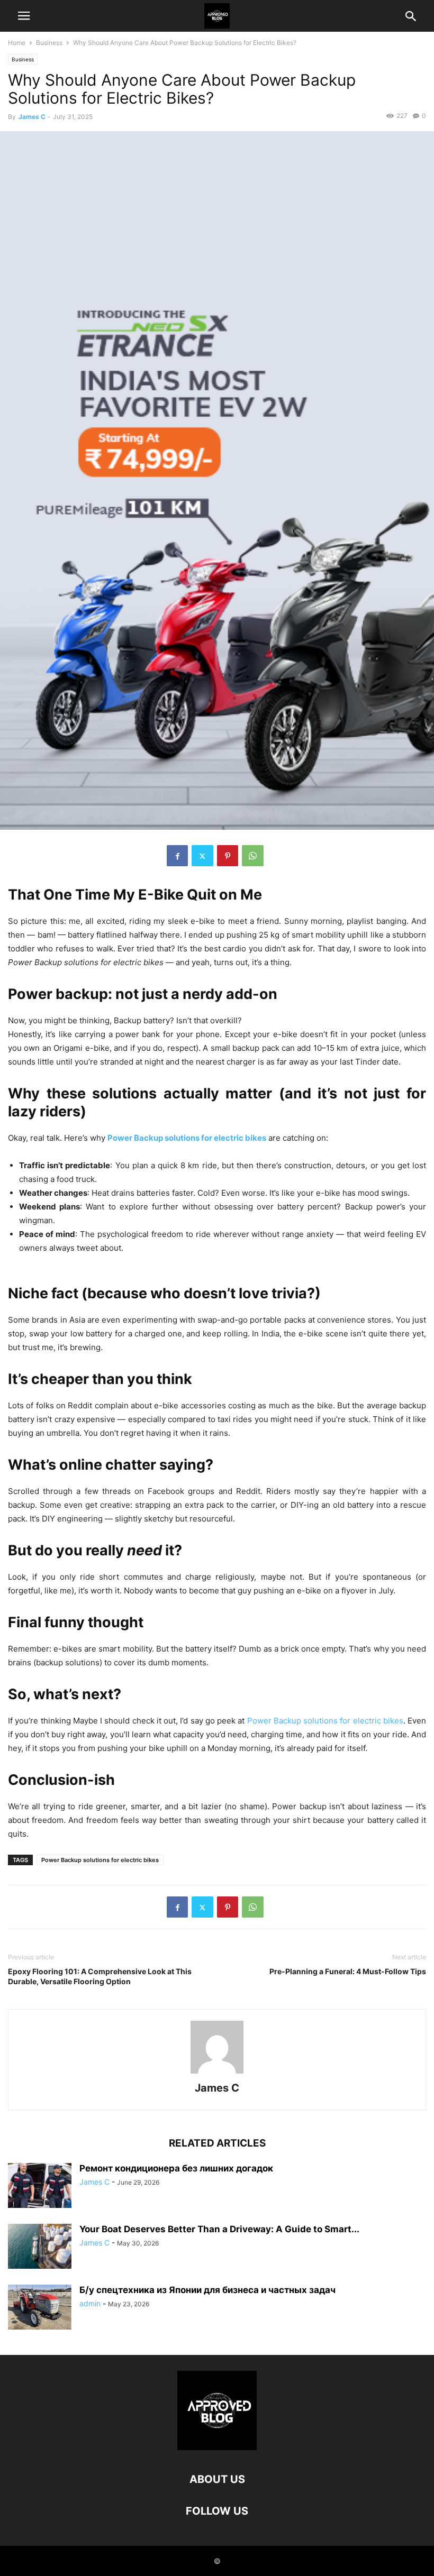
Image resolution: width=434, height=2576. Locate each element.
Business (49, 43)
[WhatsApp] (253, 856)
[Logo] (217, 2447)
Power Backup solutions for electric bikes (100, 1860)
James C (32, 117)
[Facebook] (177, 856)
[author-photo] (217, 2073)
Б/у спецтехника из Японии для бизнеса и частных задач (207, 2290)
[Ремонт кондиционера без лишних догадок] (40, 2187)
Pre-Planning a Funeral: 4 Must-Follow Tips (348, 1971)
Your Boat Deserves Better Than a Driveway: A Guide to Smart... (219, 2229)
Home (17, 43)
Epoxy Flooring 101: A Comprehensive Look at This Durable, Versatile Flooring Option (100, 1976)
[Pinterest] (228, 856)
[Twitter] (202, 856)
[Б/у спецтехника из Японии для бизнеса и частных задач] (40, 2308)
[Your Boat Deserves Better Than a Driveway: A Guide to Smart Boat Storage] (40, 2247)
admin (90, 2303)
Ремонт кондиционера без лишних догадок (176, 2168)
